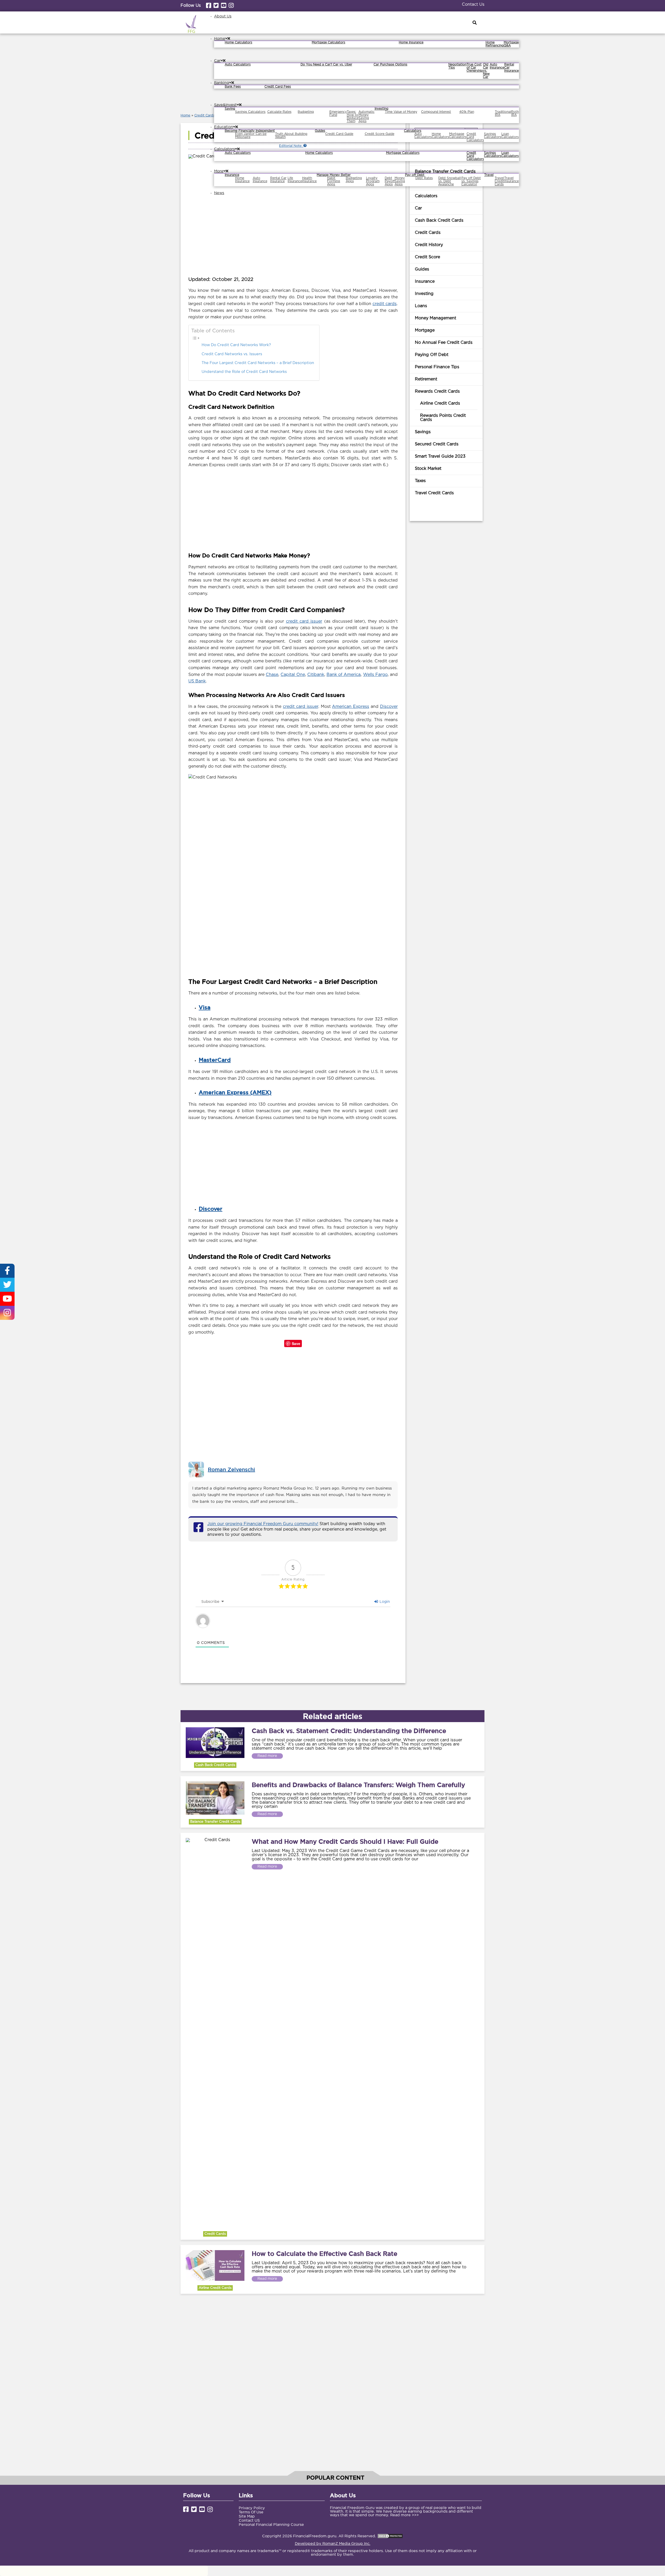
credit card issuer (304, 621)
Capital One (293, 675)
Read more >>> (404, 2515)
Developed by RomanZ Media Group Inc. (333, 2544)
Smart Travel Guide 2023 (440, 456)
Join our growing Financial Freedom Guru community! (263, 1524)
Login (384, 1602)
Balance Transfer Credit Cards (215, 1822)
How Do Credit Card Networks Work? (236, 345)
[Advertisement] (293, 509)
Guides (422, 269)
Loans (421, 306)
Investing (424, 294)
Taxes (420, 481)
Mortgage (425, 330)
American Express (351, 707)
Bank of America (344, 675)
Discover (389, 707)
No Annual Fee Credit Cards (444, 343)
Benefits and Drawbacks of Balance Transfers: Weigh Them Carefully (358, 1785)
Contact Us (473, 5)
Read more (267, 1756)
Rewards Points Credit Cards (443, 418)
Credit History (429, 245)
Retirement (426, 379)
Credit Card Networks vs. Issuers (232, 354)
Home (185, 116)
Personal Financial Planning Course (271, 2525)
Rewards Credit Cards (437, 391)
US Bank (197, 681)
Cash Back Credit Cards (439, 220)
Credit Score (427, 257)
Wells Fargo (375, 675)
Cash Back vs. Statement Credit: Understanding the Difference (349, 1731)
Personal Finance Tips (437, 367)
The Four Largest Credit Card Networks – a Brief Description (258, 363)
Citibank (316, 675)
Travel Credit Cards (434, 493)
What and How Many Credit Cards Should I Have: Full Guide (345, 1841)
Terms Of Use (251, 2512)
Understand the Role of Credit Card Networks (244, 372)
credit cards (385, 304)
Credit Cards (205, 116)
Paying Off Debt (432, 355)
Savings (423, 432)
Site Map (247, 2516)
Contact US (249, 2521)
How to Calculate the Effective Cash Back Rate (324, 2254)
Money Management (435, 318)
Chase (272, 675)
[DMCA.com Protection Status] (390, 2536)
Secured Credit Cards (437, 444)
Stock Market (428, 469)
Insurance (425, 282)
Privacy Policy (252, 2508)
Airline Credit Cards (440, 403)
